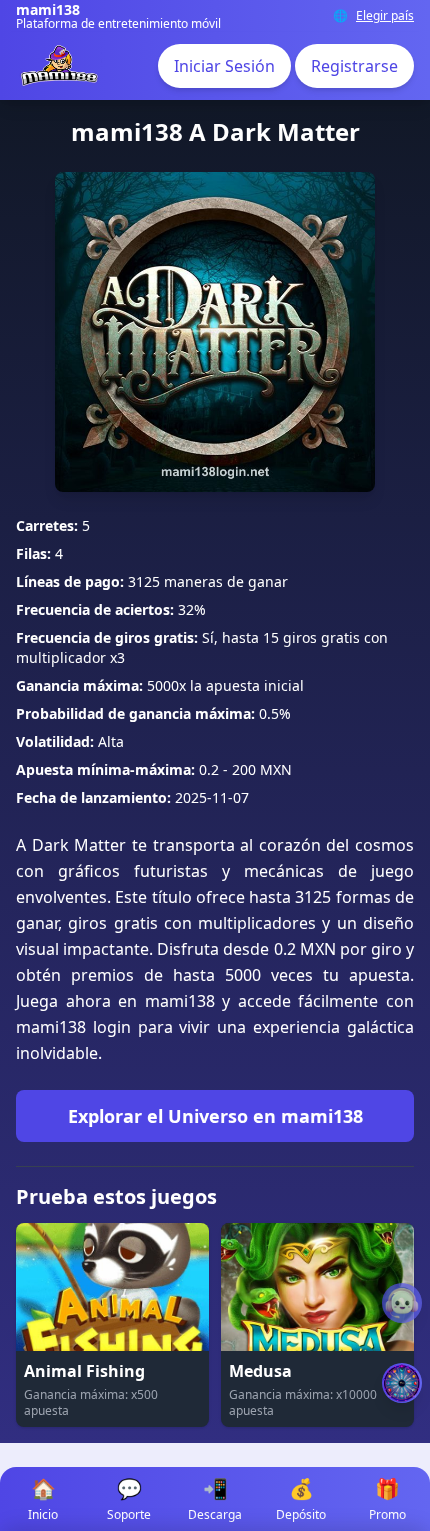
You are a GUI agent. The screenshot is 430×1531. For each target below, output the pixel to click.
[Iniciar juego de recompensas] (402, 1383)
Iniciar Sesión (224, 66)
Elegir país (385, 16)
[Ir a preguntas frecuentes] (402, 1303)
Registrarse (354, 66)
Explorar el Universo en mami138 (215, 1116)
